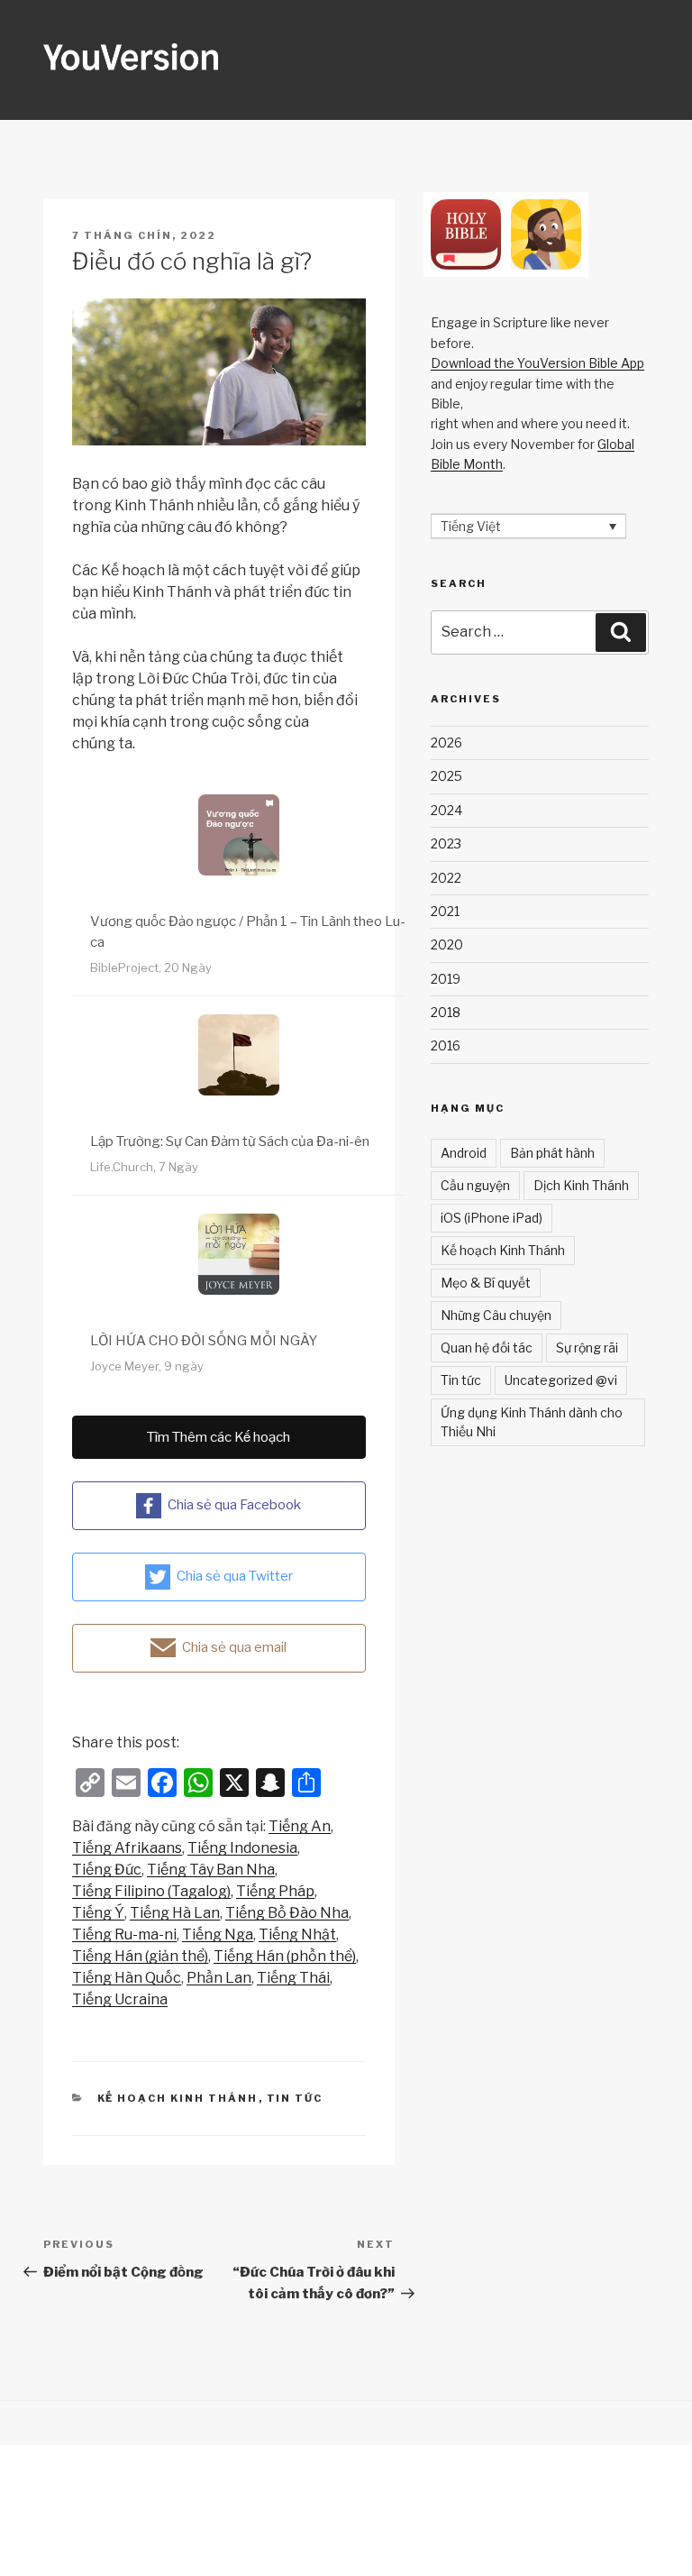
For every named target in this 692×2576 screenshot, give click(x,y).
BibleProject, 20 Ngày (151, 967)
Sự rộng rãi (587, 1348)
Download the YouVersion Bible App (537, 363)
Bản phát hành (552, 1153)
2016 (446, 1045)
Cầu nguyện (475, 1185)
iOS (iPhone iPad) (492, 1218)
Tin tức (295, 2098)
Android (464, 1153)
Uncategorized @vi (561, 1380)
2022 (446, 878)
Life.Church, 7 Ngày (144, 1167)
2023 (446, 843)
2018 (446, 1012)
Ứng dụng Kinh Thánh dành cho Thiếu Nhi (532, 1422)
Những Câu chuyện (496, 1315)
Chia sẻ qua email (234, 1647)
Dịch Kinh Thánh (581, 1185)
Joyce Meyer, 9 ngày (147, 1366)
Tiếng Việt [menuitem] (471, 526)
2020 (447, 944)
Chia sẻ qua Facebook (234, 1505)
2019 (446, 979)
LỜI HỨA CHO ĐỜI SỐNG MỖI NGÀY (204, 1341)
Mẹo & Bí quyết (486, 1283)
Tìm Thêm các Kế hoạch (219, 1437)
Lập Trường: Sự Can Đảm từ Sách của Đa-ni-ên (230, 1141)
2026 (446, 743)
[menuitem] (300, 1827)
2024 (446, 810)
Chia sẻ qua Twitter (235, 1576)
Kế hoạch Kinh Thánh (178, 2098)
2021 (445, 911)
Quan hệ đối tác (487, 1348)
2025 (446, 776)
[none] (528, 526)
